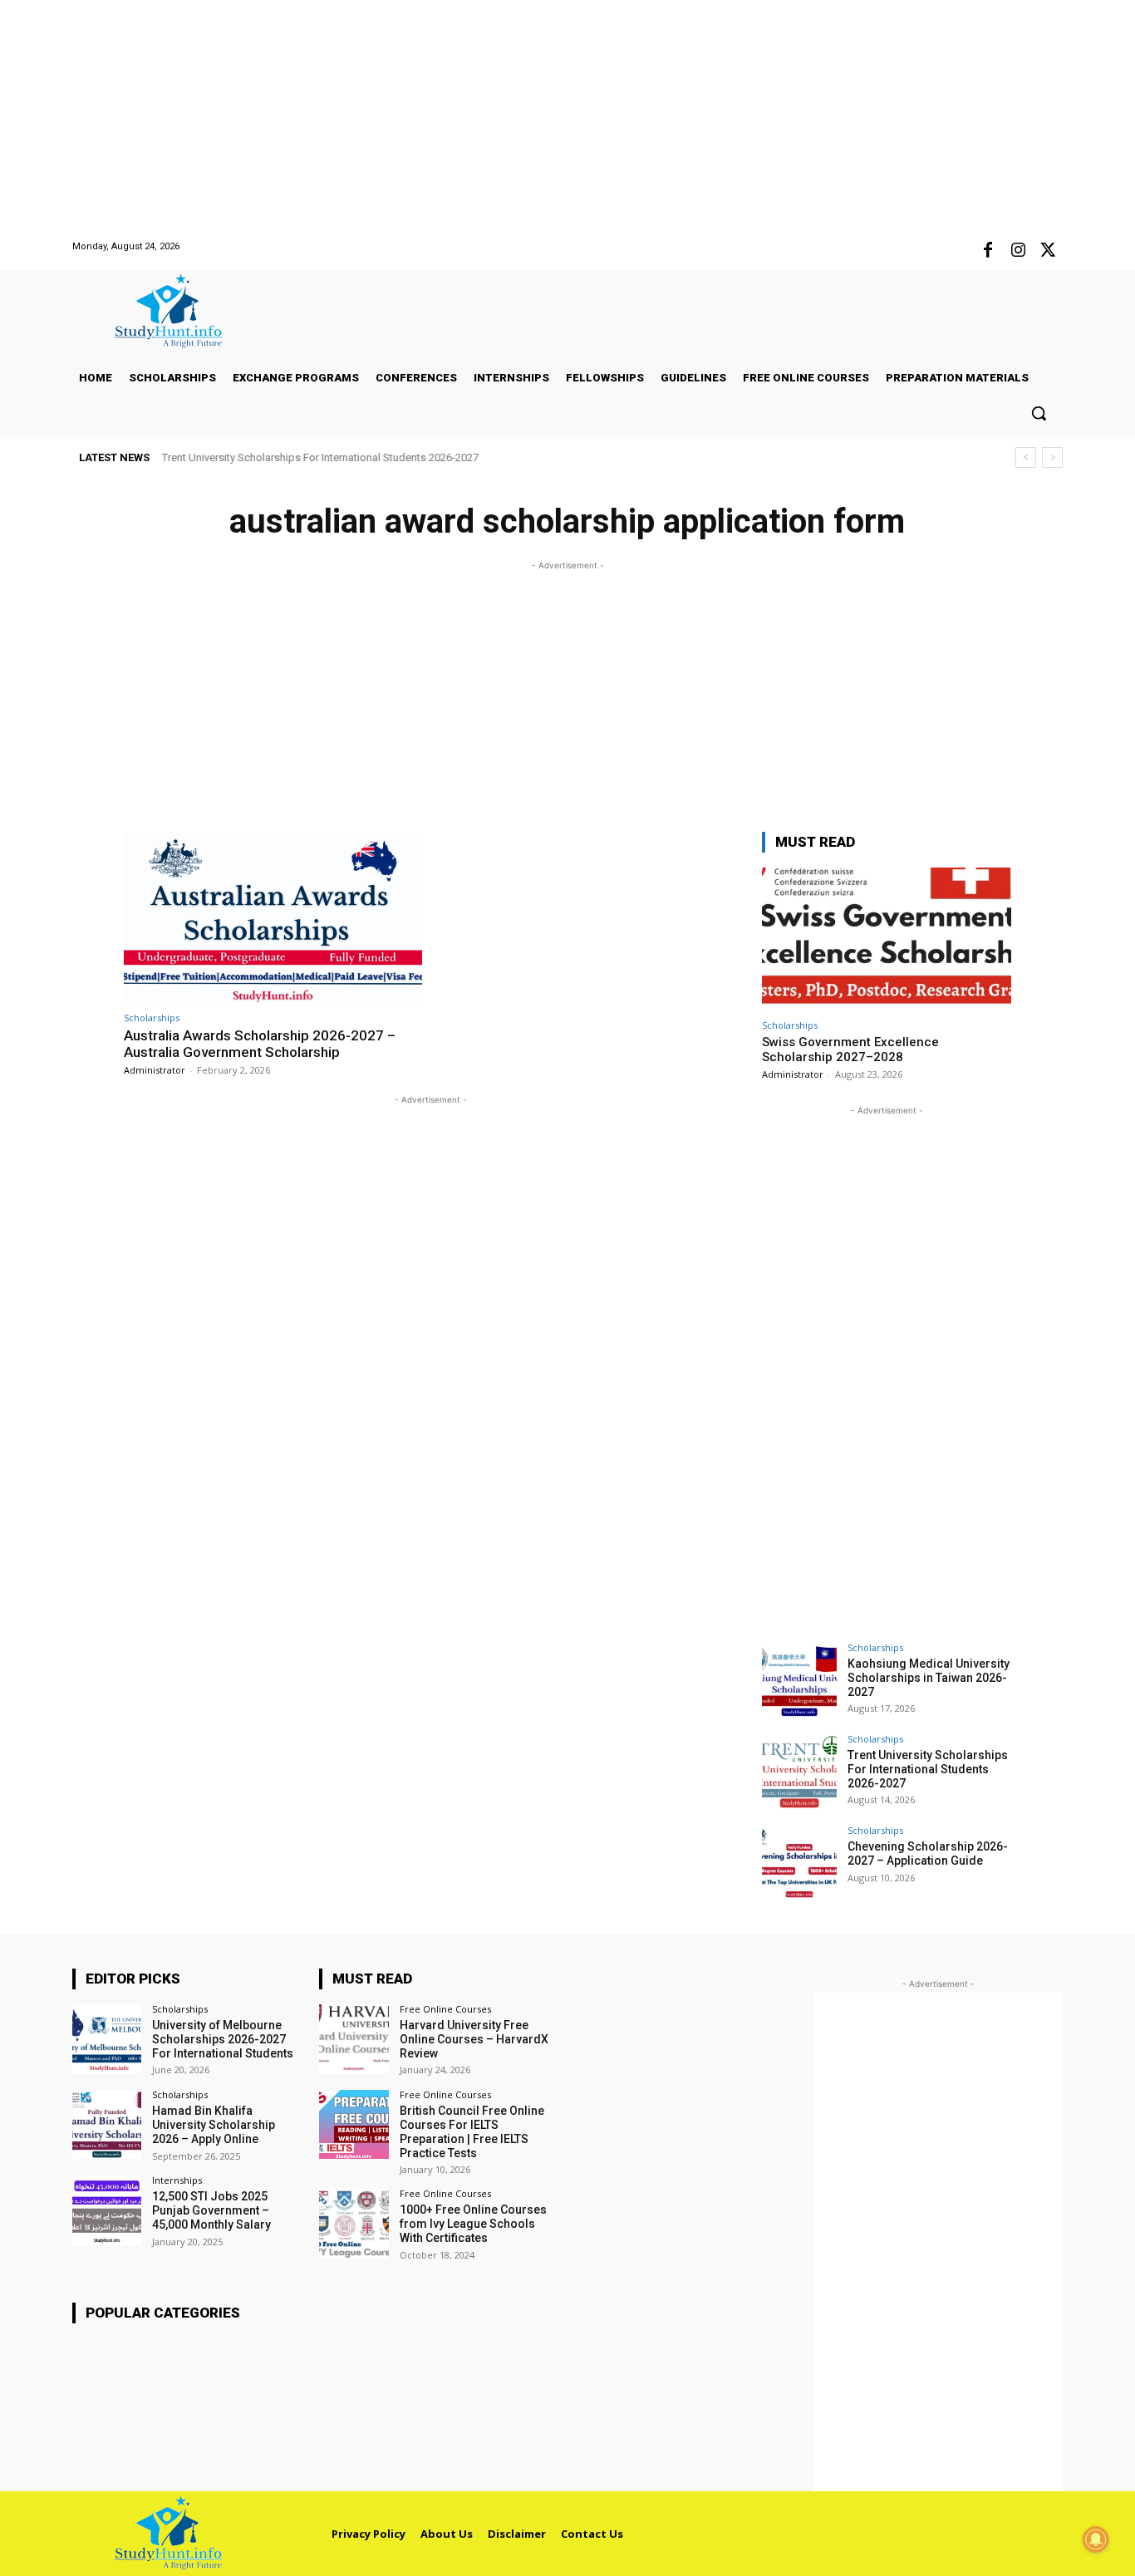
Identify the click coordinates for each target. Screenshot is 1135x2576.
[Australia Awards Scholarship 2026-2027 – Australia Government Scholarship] (273, 917)
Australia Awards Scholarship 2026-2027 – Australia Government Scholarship (260, 1044)
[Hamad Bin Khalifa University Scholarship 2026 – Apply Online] (107, 2124)
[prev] (1026, 457)
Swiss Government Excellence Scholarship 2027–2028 (850, 1050)
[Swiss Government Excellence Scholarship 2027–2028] (887, 939)
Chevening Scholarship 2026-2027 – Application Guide (293, 457)
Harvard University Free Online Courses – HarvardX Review (474, 2039)
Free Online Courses (445, 2009)
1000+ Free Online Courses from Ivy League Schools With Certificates (473, 2224)
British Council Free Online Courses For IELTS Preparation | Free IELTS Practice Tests (472, 2131)
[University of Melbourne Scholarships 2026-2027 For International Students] (107, 2039)
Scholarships (152, 1018)
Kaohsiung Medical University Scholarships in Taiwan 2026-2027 (929, 1678)
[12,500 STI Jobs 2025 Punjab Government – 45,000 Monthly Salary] (107, 2210)
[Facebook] (988, 251)
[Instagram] (1018, 251)
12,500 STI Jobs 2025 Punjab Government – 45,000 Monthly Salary (211, 2210)
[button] (1039, 413)
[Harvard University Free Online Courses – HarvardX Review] (354, 2039)
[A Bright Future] (181, 311)
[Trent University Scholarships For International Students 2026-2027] (799, 1772)
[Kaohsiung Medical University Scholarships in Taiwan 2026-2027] (799, 1680)
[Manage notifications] (1096, 2539)
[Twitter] (1048, 251)
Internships (177, 2180)
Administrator (155, 1070)
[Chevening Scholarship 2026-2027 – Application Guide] (799, 1863)
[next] (1052, 457)
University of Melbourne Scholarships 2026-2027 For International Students (223, 2039)
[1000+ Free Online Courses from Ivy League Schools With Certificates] (354, 2223)
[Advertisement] (499, 116)
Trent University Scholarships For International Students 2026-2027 (928, 1769)
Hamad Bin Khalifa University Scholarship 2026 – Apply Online (214, 2125)
